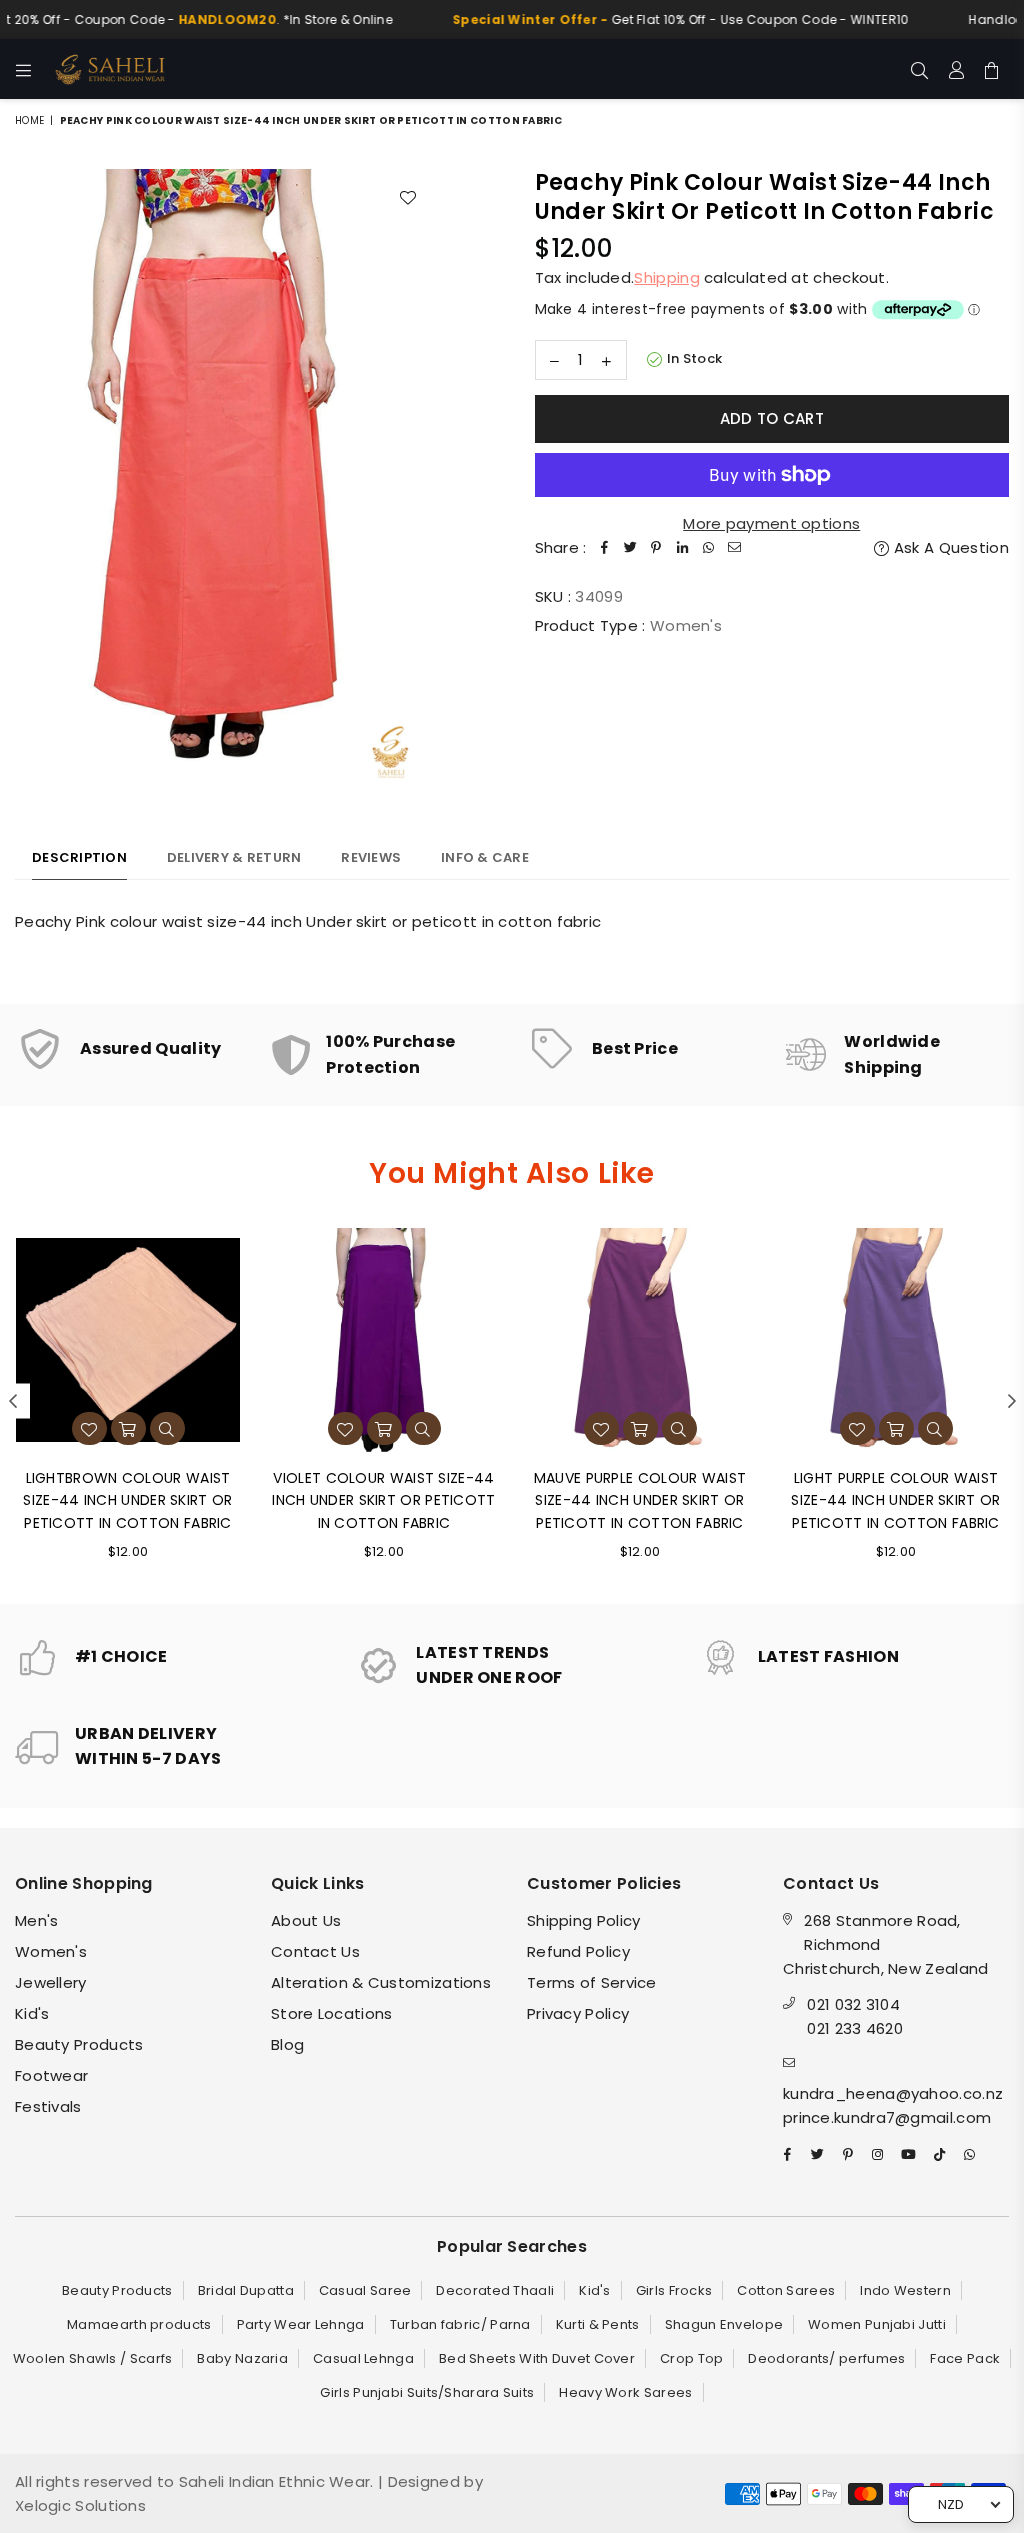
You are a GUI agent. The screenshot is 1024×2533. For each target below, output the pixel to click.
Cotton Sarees (786, 2290)
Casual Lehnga (363, 2358)
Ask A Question (949, 547)
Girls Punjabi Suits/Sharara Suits (427, 2392)
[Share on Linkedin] (683, 548)
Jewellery (51, 1982)
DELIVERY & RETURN (234, 857)
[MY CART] (991, 69)
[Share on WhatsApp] (709, 548)
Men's (37, 1920)
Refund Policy (578, 1951)
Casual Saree (365, 2290)
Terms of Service (592, 1982)
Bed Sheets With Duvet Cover (537, 2358)
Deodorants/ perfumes (826, 2358)
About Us (306, 1920)
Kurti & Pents (598, 2324)
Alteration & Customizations (381, 1982)
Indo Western (905, 2290)
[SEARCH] (919, 69)
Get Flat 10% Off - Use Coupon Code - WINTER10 (653, 19)
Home (29, 120)
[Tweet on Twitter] (631, 548)
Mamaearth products (139, 2324)
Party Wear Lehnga (301, 2324)
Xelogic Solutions (80, 2505)
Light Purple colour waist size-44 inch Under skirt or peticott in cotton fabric (895, 1500)
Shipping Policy (584, 1920)
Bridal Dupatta (246, 2290)
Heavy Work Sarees (625, 2392)
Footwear (51, 2075)
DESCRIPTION (79, 857)
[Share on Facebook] (605, 548)
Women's (51, 1951)
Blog (287, 2044)
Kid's (32, 2013)
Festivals (48, 2106)
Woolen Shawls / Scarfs (93, 2358)
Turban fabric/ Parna (460, 2324)
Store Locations (332, 2013)
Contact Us (315, 1951)
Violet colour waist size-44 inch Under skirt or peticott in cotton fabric (383, 1500)
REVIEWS (371, 857)
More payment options (771, 523)
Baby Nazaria (242, 2358)
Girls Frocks (674, 2290)
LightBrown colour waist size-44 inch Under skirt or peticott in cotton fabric (127, 1500)
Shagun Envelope (724, 2324)
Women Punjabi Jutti (877, 2324)
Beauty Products (79, 2044)
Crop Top (691, 2358)
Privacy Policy (578, 2013)
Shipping (666, 277)
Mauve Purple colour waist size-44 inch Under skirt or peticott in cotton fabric (640, 1500)
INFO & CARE (485, 857)
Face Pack (965, 2358)
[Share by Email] (735, 548)
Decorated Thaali (495, 2290)
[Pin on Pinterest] (657, 548)
